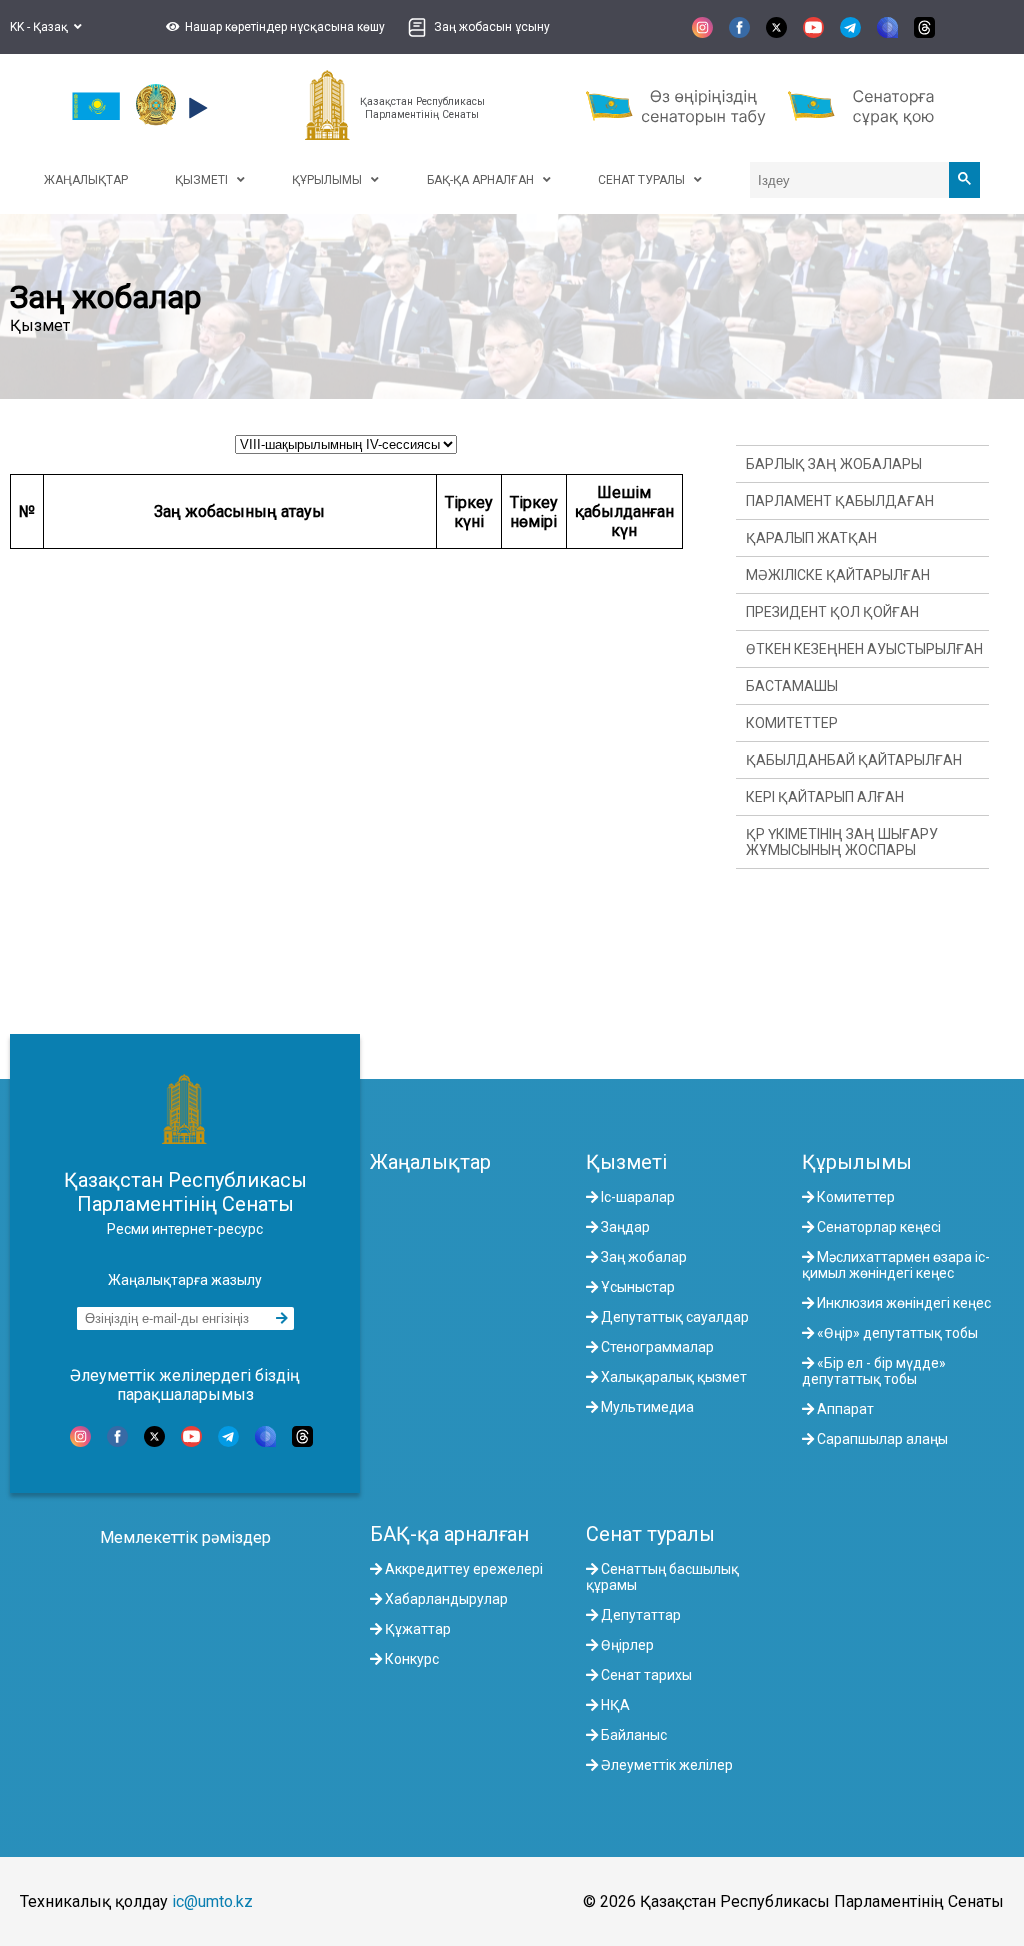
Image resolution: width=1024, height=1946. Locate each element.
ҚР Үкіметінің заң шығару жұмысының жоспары (842, 842)
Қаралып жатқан (811, 538)
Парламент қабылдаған (840, 501)
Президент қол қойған (832, 612)
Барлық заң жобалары (834, 464)
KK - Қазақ (42, 27)
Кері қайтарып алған (825, 797)
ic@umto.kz (212, 1901)
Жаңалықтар (430, 1162)
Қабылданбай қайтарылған (854, 760)
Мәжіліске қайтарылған (838, 575)
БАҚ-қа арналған (449, 1534)
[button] (273, 27)
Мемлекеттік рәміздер (185, 1537)
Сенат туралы (650, 1534)
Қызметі (626, 1162)
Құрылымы (857, 1162)
